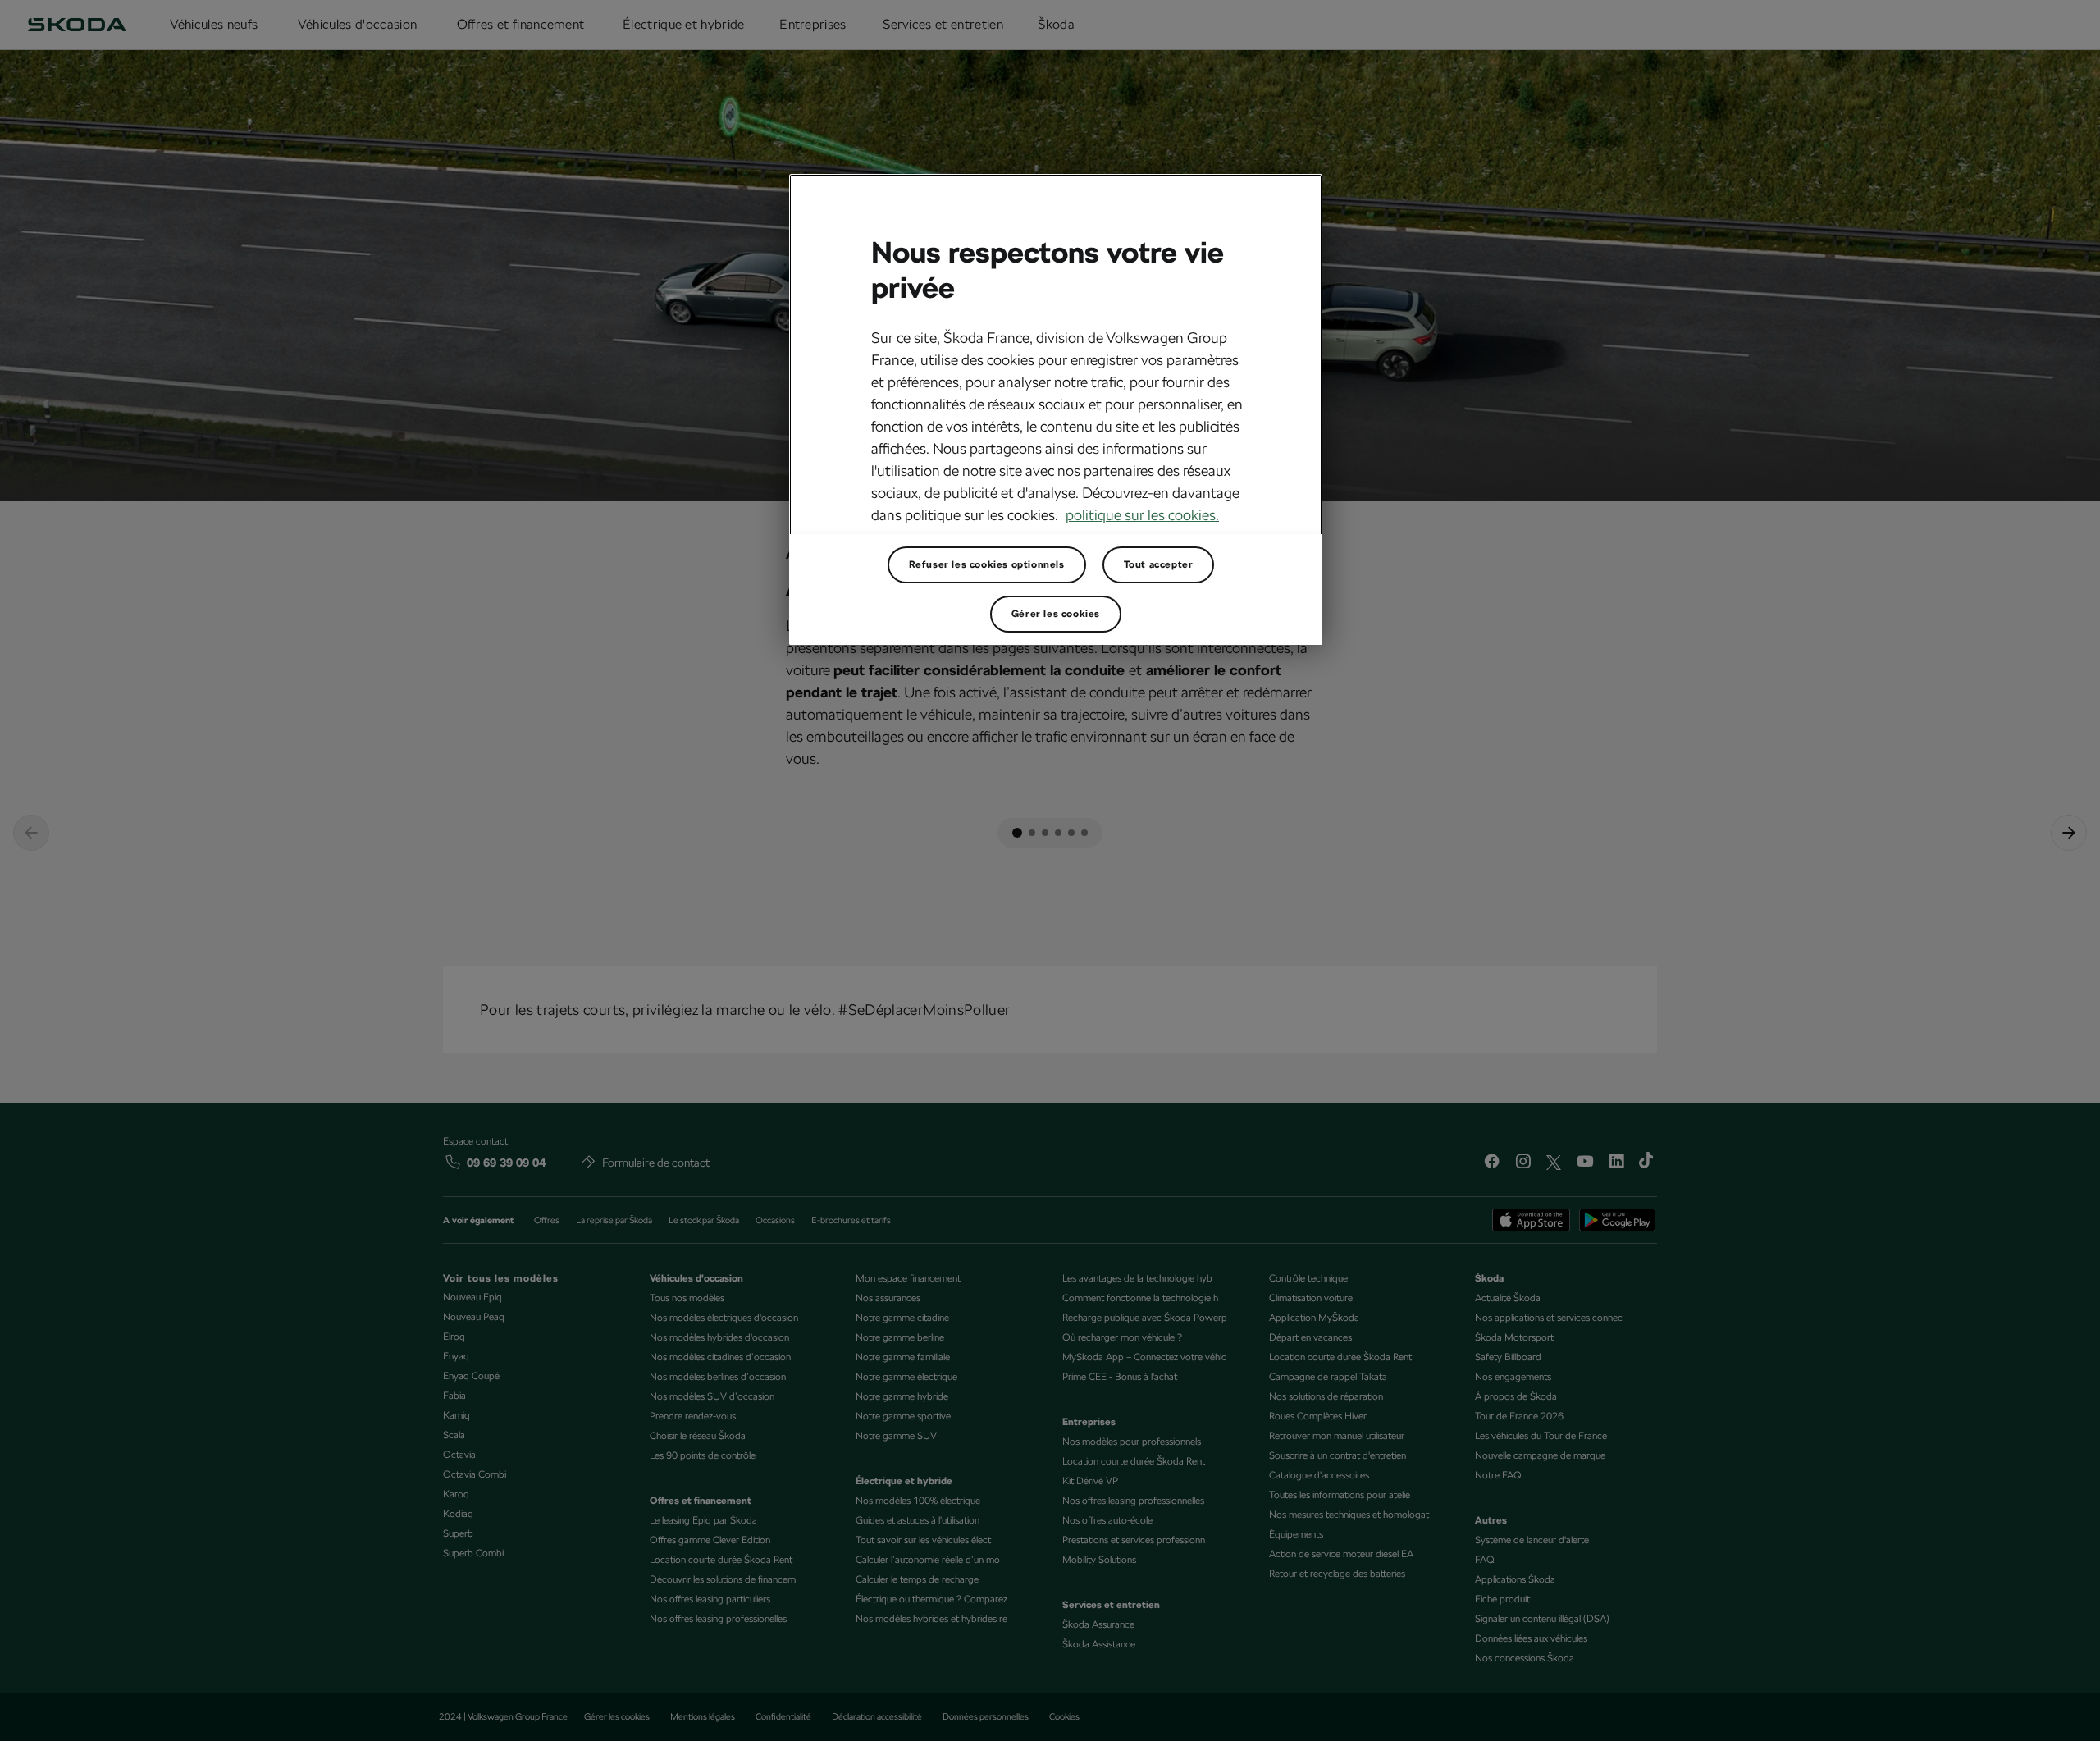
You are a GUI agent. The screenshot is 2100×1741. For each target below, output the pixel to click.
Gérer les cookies (1056, 614)
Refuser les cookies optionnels (987, 564)
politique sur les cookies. (1142, 515)
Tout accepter (1159, 564)
